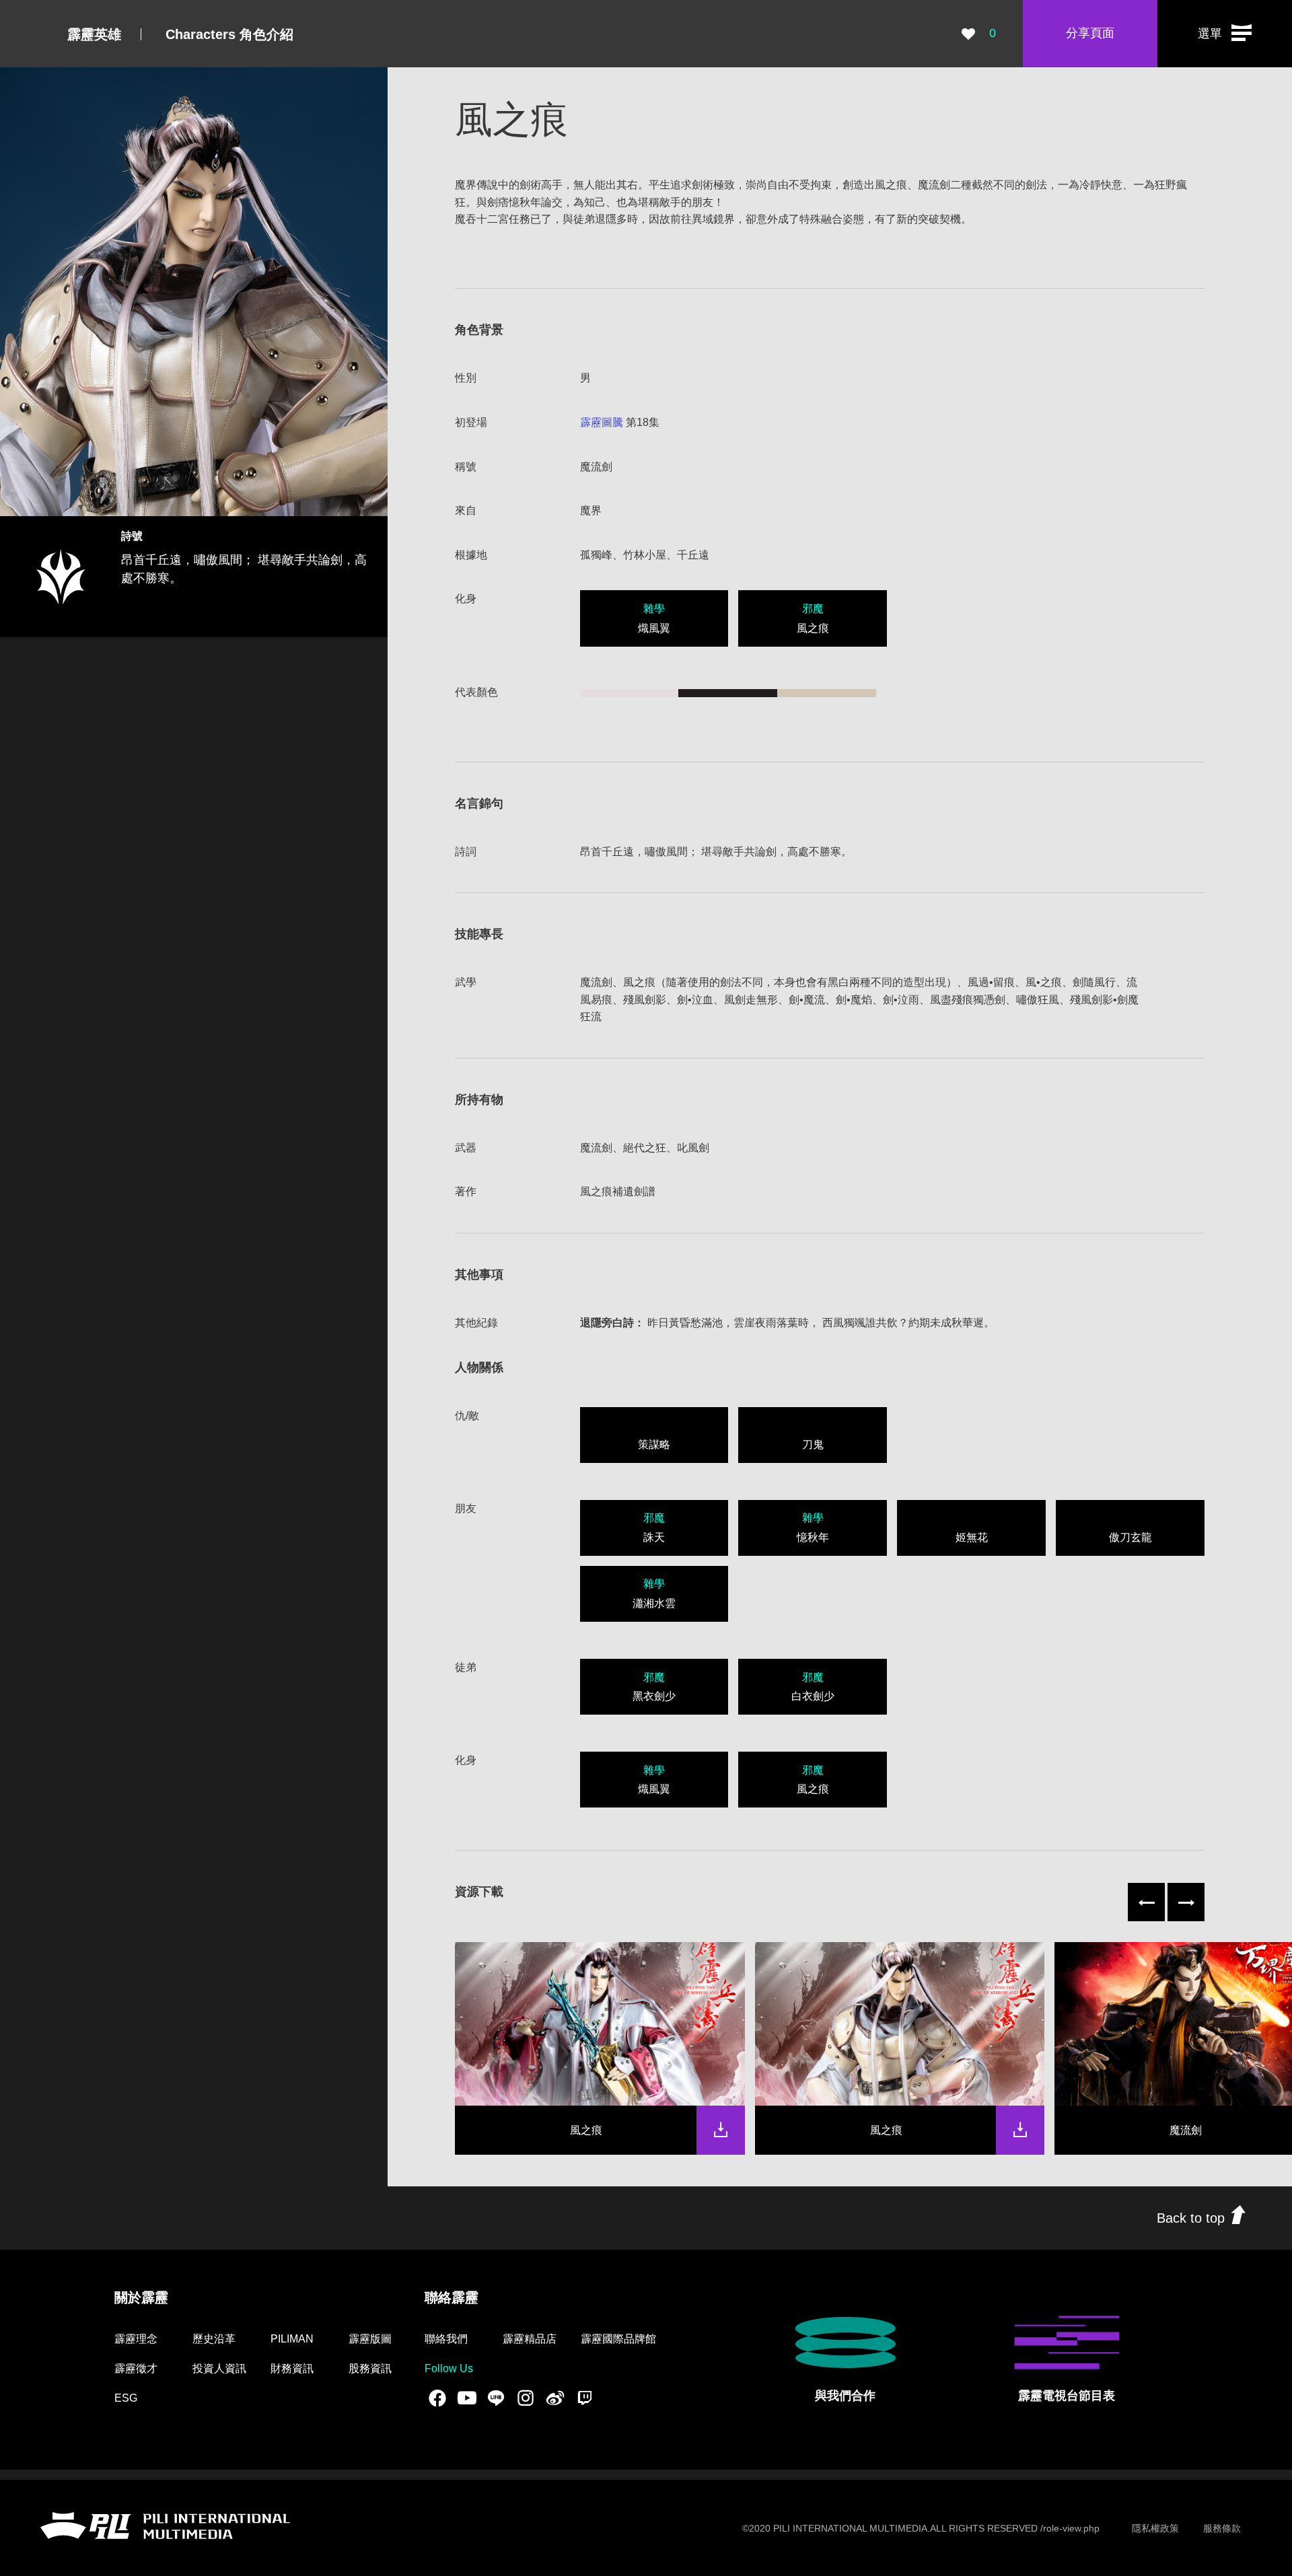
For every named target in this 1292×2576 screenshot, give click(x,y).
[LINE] (496, 2398)
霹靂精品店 (530, 2339)
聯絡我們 (446, 2339)
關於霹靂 (141, 2297)
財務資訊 (292, 2368)
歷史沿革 (214, 2339)
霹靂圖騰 (602, 422)
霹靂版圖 (370, 2339)
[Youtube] (467, 2398)
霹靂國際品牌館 (618, 2339)
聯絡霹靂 (452, 2297)
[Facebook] (437, 2398)
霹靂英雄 (94, 34)
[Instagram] (526, 2398)
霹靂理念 (136, 2339)
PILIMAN (292, 2339)
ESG (126, 2398)
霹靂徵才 (136, 2368)
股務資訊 (370, 2368)
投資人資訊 (219, 2368)
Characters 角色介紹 (229, 34)
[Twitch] (585, 2398)
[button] (1225, 34)
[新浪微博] (555, 2398)
